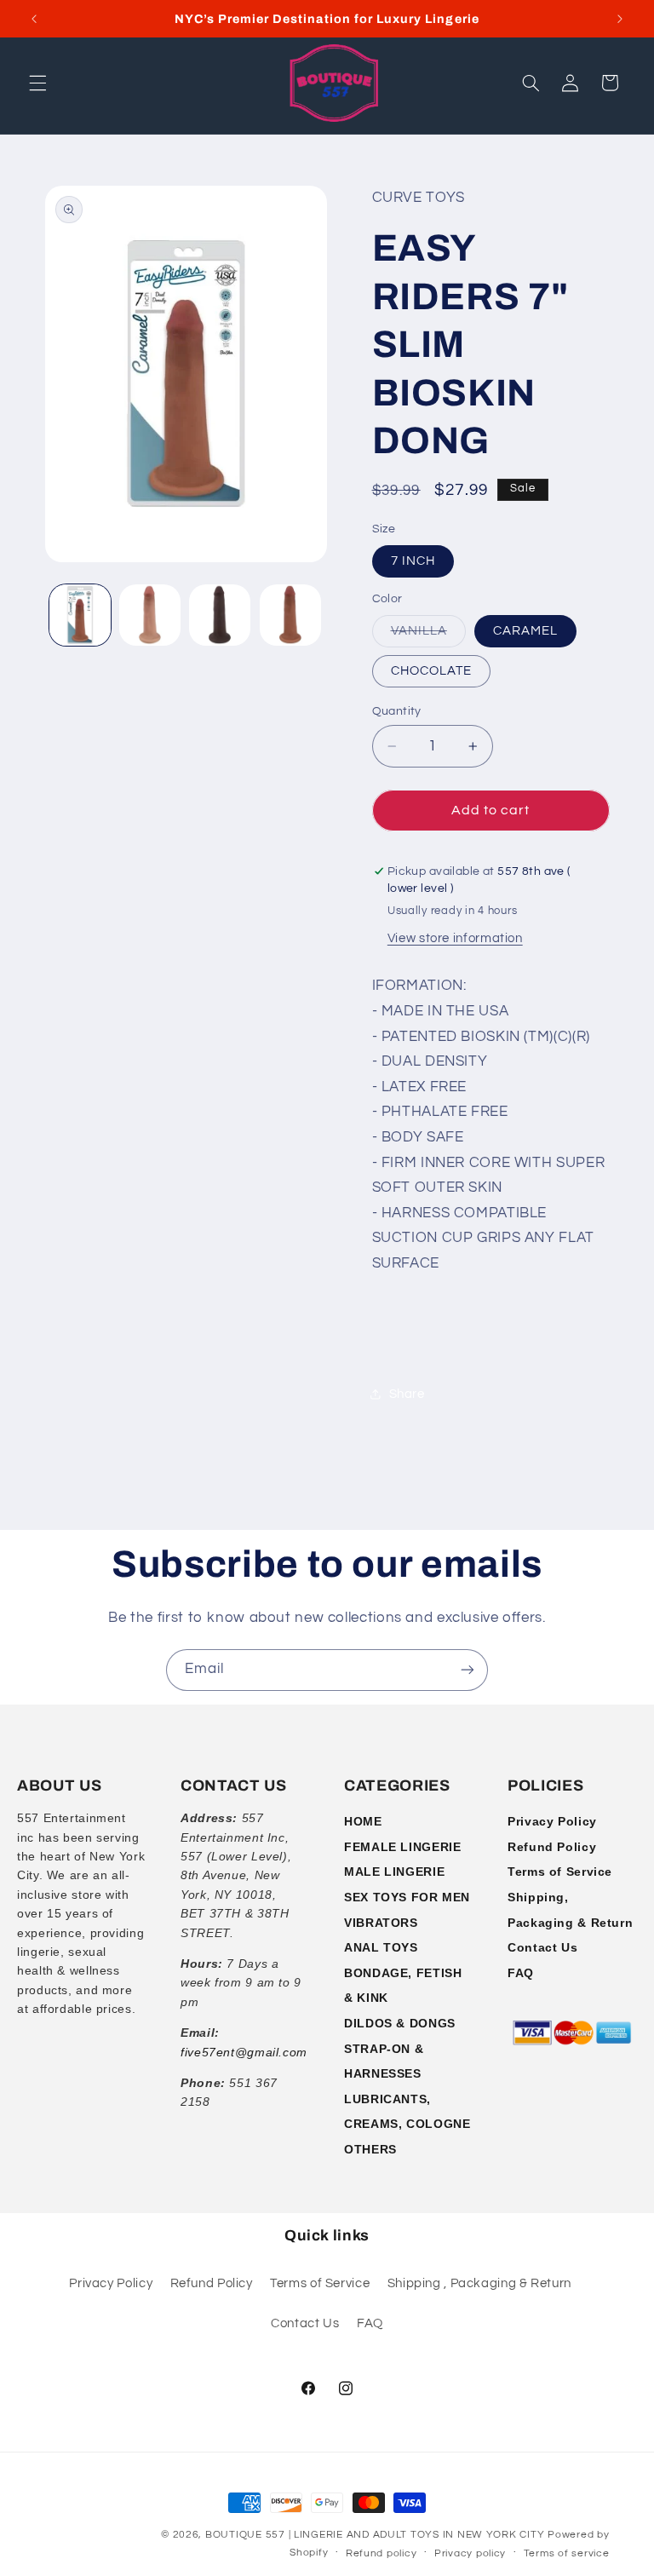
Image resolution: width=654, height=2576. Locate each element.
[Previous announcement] (34, 19)
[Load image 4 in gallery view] (220, 615)
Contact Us (542, 1947)
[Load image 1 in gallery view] (80, 615)
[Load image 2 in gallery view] (150, 615)
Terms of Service (560, 1872)
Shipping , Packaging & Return (479, 2283)
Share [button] (407, 1394)
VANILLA (428, 635)
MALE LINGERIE (394, 1872)
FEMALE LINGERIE (402, 1847)
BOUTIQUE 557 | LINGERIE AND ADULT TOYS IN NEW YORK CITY (375, 2535)
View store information (455, 938)
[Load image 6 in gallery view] (290, 615)
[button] (37, 83)
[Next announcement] (620, 19)
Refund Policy (552, 1847)
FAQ (521, 1973)
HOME (363, 1821)
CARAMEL (525, 631)
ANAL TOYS (381, 1947)
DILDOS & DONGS (400, 2023)
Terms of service (567, 2553)
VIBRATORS (381, 1923)
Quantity (397, 711)
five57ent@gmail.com (244, 2052)
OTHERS (370, 2149)
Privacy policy (470, 2553)
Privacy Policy (552, 1821)
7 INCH (413, 561)
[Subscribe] (468, 1670)
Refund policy (381, 2553)
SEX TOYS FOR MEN (407, 1897)
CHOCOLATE (431, 671)
